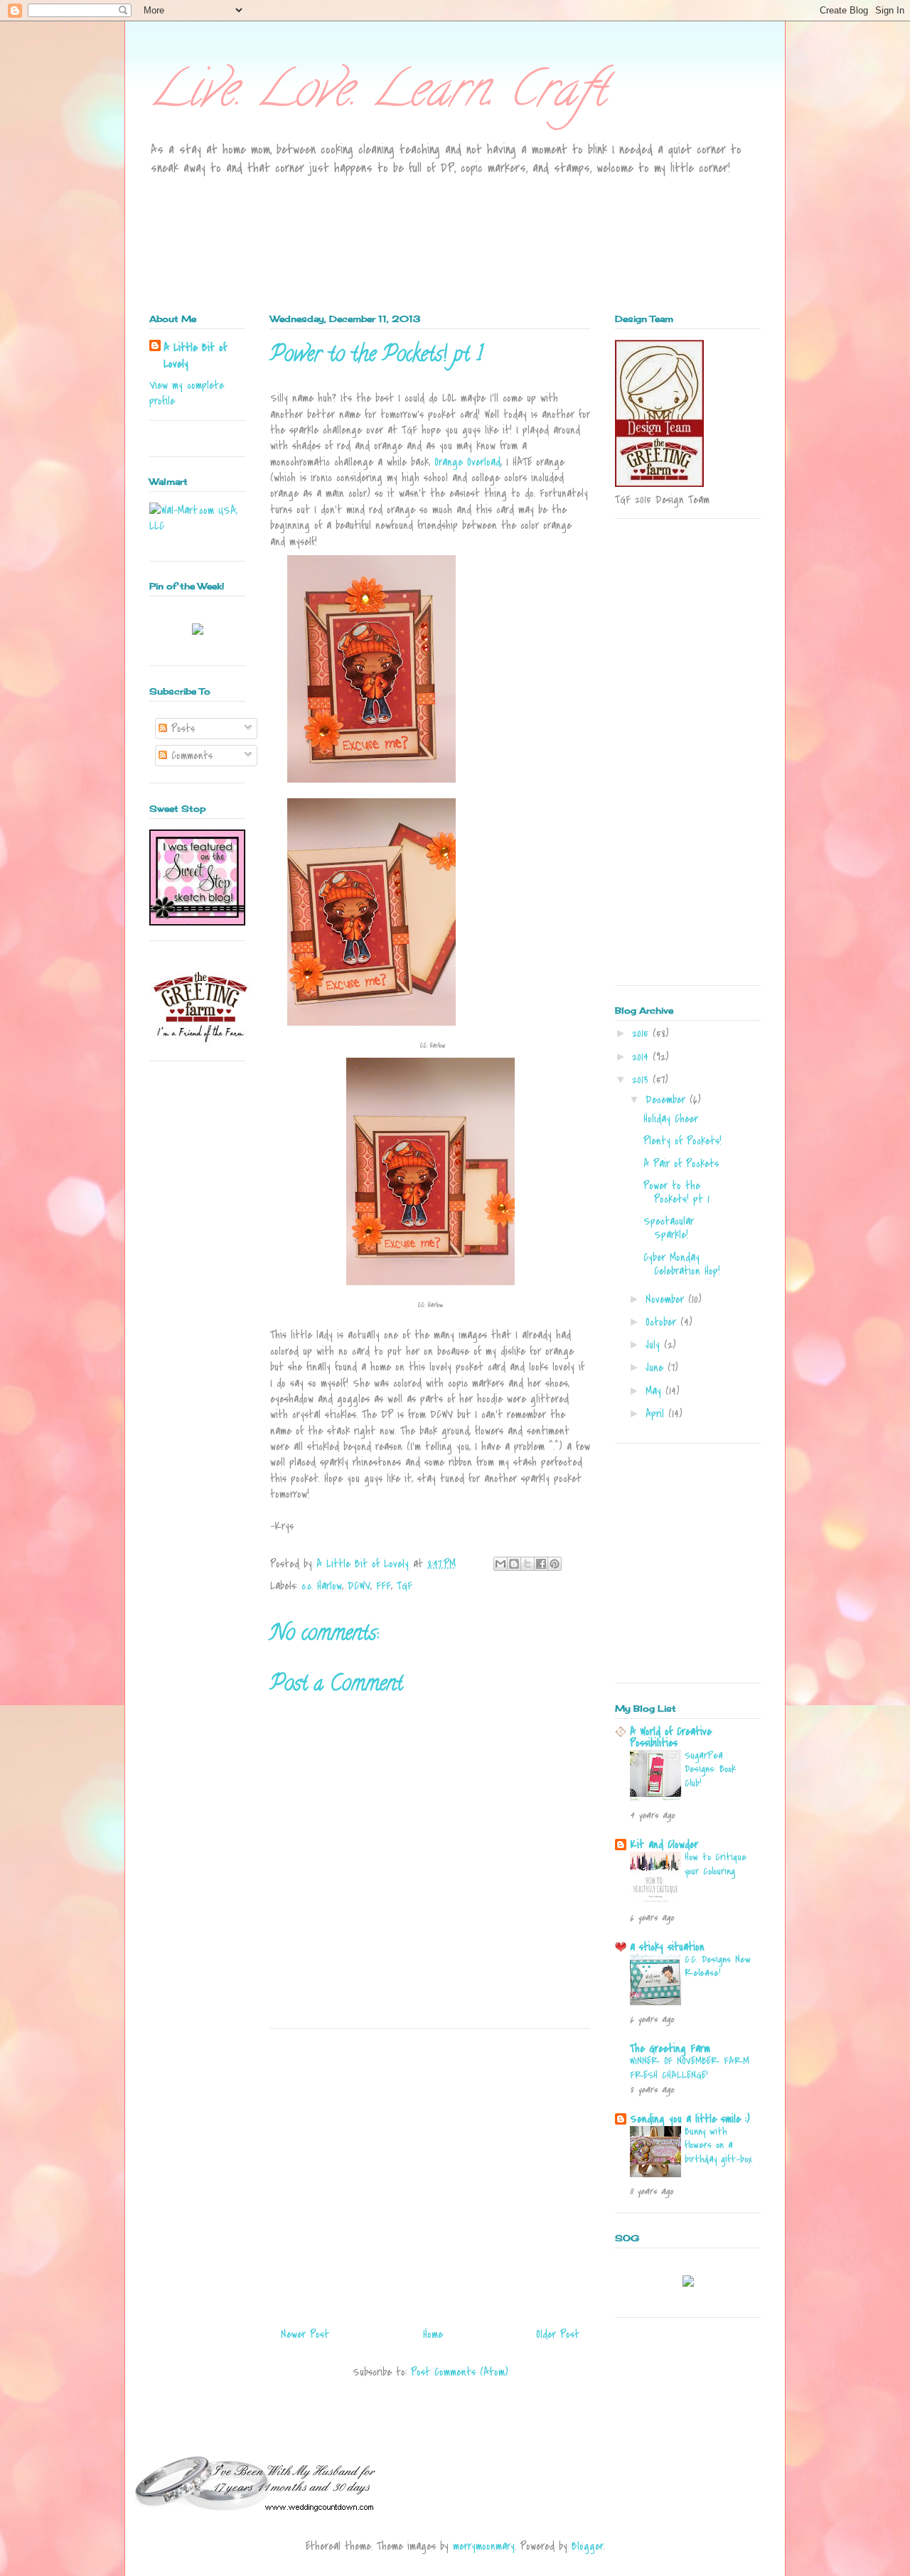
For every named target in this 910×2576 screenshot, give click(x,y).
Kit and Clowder (664, 1845)
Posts (181, 729)
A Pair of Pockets (681, 1164)
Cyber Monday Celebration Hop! (682, 1264)
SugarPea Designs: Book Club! (710, 1770)
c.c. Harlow (322, 1586)
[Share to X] (528, 1564)
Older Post (558, 2334)
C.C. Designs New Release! (718, 1966)
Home (433, 2334)
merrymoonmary (484, 2546)
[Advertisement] (430, 2172)
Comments (190, 756)
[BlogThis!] (514, 1564)
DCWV (359, 1586)
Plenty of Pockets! (682, 1141)
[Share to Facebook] (541, 1564)
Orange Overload (467, 462)
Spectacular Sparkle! (669, 1228)
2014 (642, 1057)
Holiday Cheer (671, 1119)
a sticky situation (667, 1947)
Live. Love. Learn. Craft (378, 95)
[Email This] (500, 1564)
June (657, 1368)
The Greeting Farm (670, 2049)
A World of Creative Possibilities (671, 1737)
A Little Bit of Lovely (195, 355)
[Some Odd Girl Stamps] (688, 2283)
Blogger (588, 2546)
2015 (642, 1034)
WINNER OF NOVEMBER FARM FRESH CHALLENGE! (690, 2068)
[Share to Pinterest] (555, 1564)
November (667, 1299)
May (655, 1391)
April (657, 1414)
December (668, 1100)
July (655, 1345)
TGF (405, 1586)
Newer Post (305, 2334)
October (663, 1322)
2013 (642, 1080)
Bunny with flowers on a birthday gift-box (718, 2146)
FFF (384, 1586)
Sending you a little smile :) (690, 2119)
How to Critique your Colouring (716, 1864)
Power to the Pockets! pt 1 (676, 1192)
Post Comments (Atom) (460, 2372)
